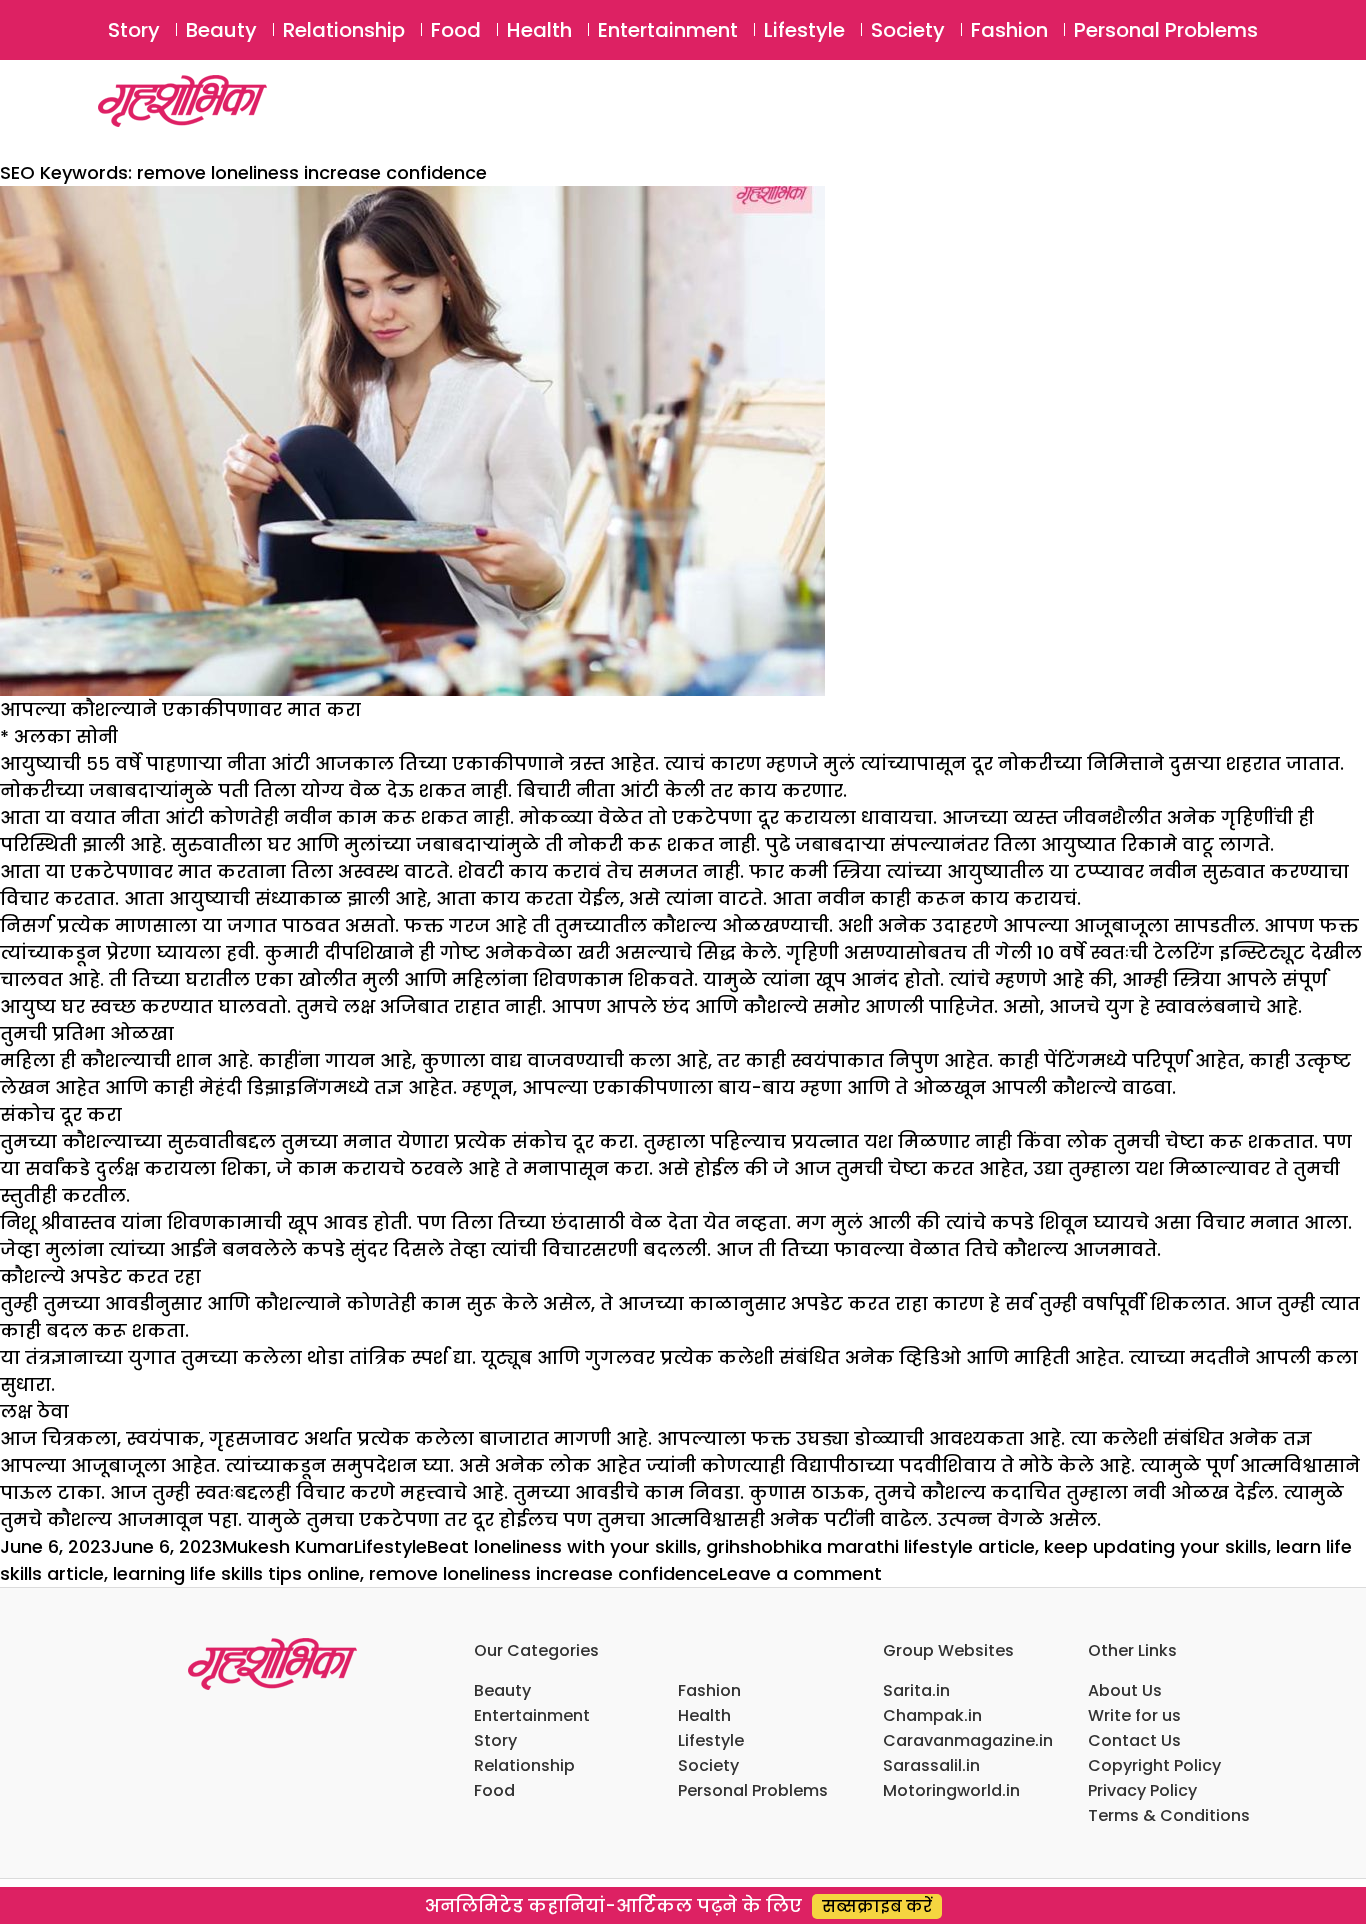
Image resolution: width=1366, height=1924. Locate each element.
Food (456, 30)
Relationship (344, 30)
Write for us (1134, 1715)
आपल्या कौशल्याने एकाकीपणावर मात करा (180, 709)
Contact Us (1134, 1740)
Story (134, 30)
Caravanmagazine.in (968, 1740)
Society (908, 30)
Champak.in (932, 1715)
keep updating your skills (1155, 1546)
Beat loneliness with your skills (562, 1546)
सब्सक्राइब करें (877, 1906)
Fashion (1009, 30)
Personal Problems (1166, 30)
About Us (1125, 1690)
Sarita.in (916, 1690)
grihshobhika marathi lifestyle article (870, 1546)
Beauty (221, 30)
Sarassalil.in (931, 1765)
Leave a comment (800, 1573)
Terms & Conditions (1169, 1815)
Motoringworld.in (951, 1790)
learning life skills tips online (236, 1573)
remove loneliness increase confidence (544, 1573)
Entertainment (668, 30)
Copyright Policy (1154, 1765)
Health (539, 30)
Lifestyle (804, 30)
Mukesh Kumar (288, 1546)
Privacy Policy (1142, 1790)
